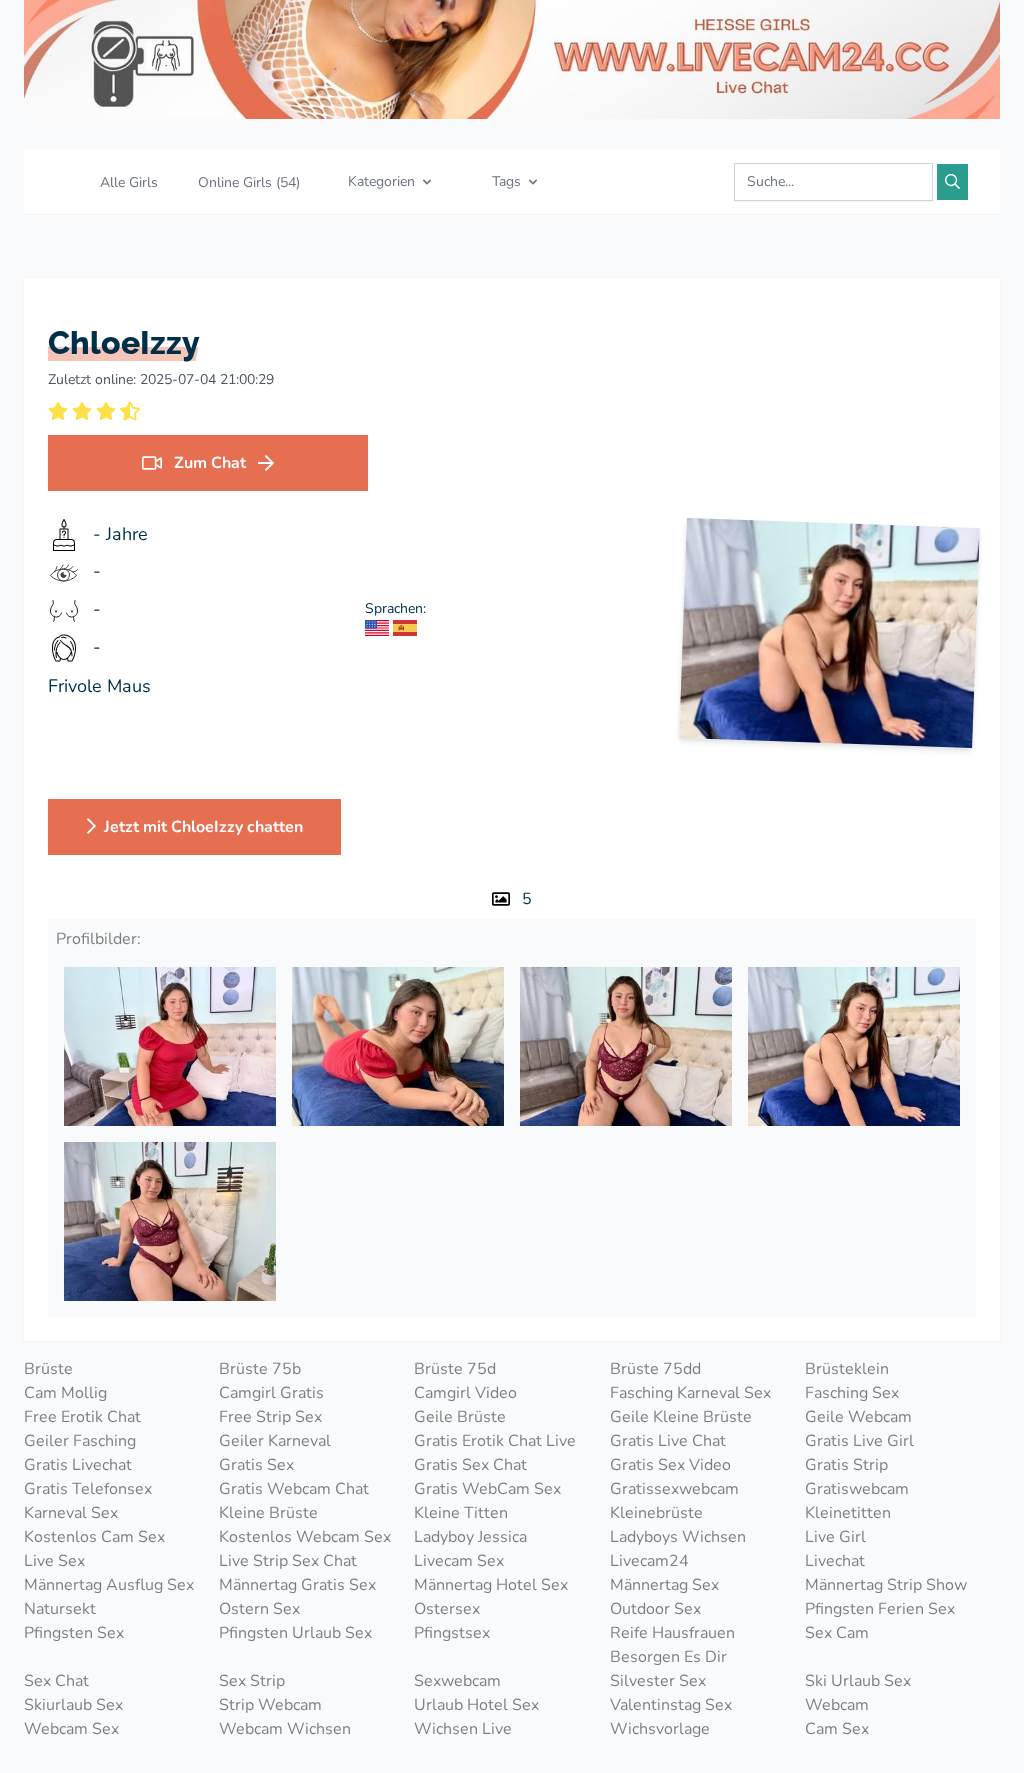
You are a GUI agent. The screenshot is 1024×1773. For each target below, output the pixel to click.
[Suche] (952, 182)
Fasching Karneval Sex (690, 1393)
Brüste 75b (260, 1369)
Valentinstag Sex (671, 1705)
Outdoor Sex (655, 1609)
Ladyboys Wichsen (678, 1537)
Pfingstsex (452, 1633)
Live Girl (835, 1537)
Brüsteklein (847, 1369)
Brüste (48, 1369)
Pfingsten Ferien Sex (880, 1609)
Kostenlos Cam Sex (94, 1537)
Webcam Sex (71, 1729)
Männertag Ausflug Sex (109, 1585)
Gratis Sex (256, 1465)
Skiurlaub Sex (73, 1705)
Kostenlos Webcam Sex (305, 1537)
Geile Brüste (460, 1417)
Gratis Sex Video (670, 1465)
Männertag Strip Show (886, 1585)
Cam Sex (837, 1729)
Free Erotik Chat (82, 1417)
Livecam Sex (459, 1561)
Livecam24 (649, 1561)
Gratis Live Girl (859, 1441)
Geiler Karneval (275, 1441)
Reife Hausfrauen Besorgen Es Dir (672, 1645)
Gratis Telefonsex (88, 1489)
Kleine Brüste (268, 1513)
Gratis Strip (846, 1465)
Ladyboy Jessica (470, 1537)
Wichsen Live (463, 1729)
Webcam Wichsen (285, 1729)
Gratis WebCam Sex (487, 1489)
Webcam (837, 1705)
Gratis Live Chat (668, 1441)
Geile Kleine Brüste (681, 1417)
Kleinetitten (848, 1513)
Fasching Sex (852, 1393)
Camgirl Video (465, 1393)
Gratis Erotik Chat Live (495, 1441)
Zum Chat (210, 463)
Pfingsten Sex (74, 1633)
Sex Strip (252, 1681)
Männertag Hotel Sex (491, 1585)
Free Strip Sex (270, 1417)
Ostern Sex (259, 1609)
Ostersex (447, 1609)
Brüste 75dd (655, 1369)
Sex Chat (56, 1681)
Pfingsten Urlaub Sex (295, 1633)
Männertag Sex (664, 1585)
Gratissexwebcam (674, 1489)
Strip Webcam (270, 1705)
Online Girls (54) (249, 182)
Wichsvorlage (660, 1729)
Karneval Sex (71, 1513)
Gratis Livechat (78, 1465)
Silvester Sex (658, 1681)
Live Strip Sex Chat (288, 1561)
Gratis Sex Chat (470, 1465)
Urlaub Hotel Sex (476, 1705)
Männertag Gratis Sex (297, 1585)
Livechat (835, 1561)
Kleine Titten (461, 1513)
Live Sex (54, 1561)
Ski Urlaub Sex (858, 1681)
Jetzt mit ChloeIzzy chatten (203, 827)
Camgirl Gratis (271, 1393)
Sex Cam (837, 1633)
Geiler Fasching (80, 1441)
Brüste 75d (455, 1369)
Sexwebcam (457, 1681)
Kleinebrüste (656, 1513)
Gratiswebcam (857, 1489)
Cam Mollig (65, 1393)
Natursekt (60, 1609)
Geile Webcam (858, 1417)
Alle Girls (129, 182)
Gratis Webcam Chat (294, 1489)
